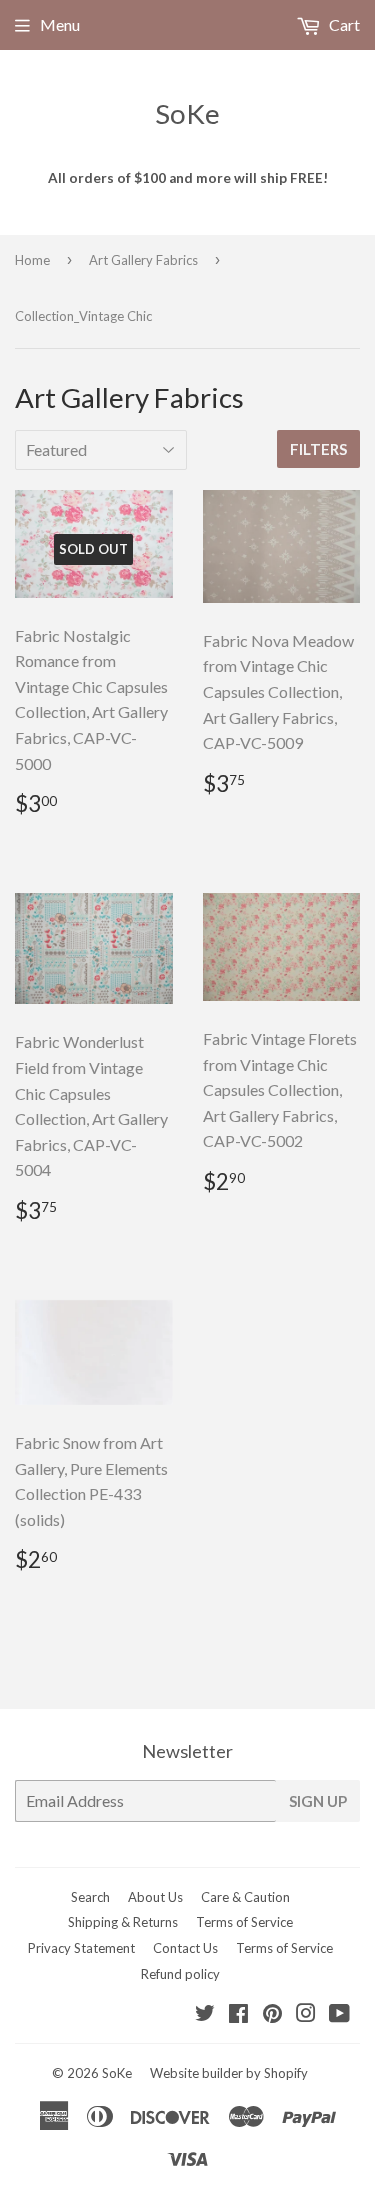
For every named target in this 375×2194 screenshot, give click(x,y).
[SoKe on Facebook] (238, 2014)
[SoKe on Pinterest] (272, 2014)
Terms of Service (244, 1922)
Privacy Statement (81, 1948)
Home (32, 260)
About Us (155, 1897)
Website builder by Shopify (229, 2073)
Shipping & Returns (123, 1922)
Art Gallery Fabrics (143, 260)
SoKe (187, 113)
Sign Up (318, 1801)
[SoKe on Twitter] (205, 2014)
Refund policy (180, 1974)
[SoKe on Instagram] (306, 2014)
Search (90, 1897)
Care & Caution (245, 1897)
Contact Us (185, 1948)
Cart (343, 24)
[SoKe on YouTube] (339, 2014)
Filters (318, 449)
